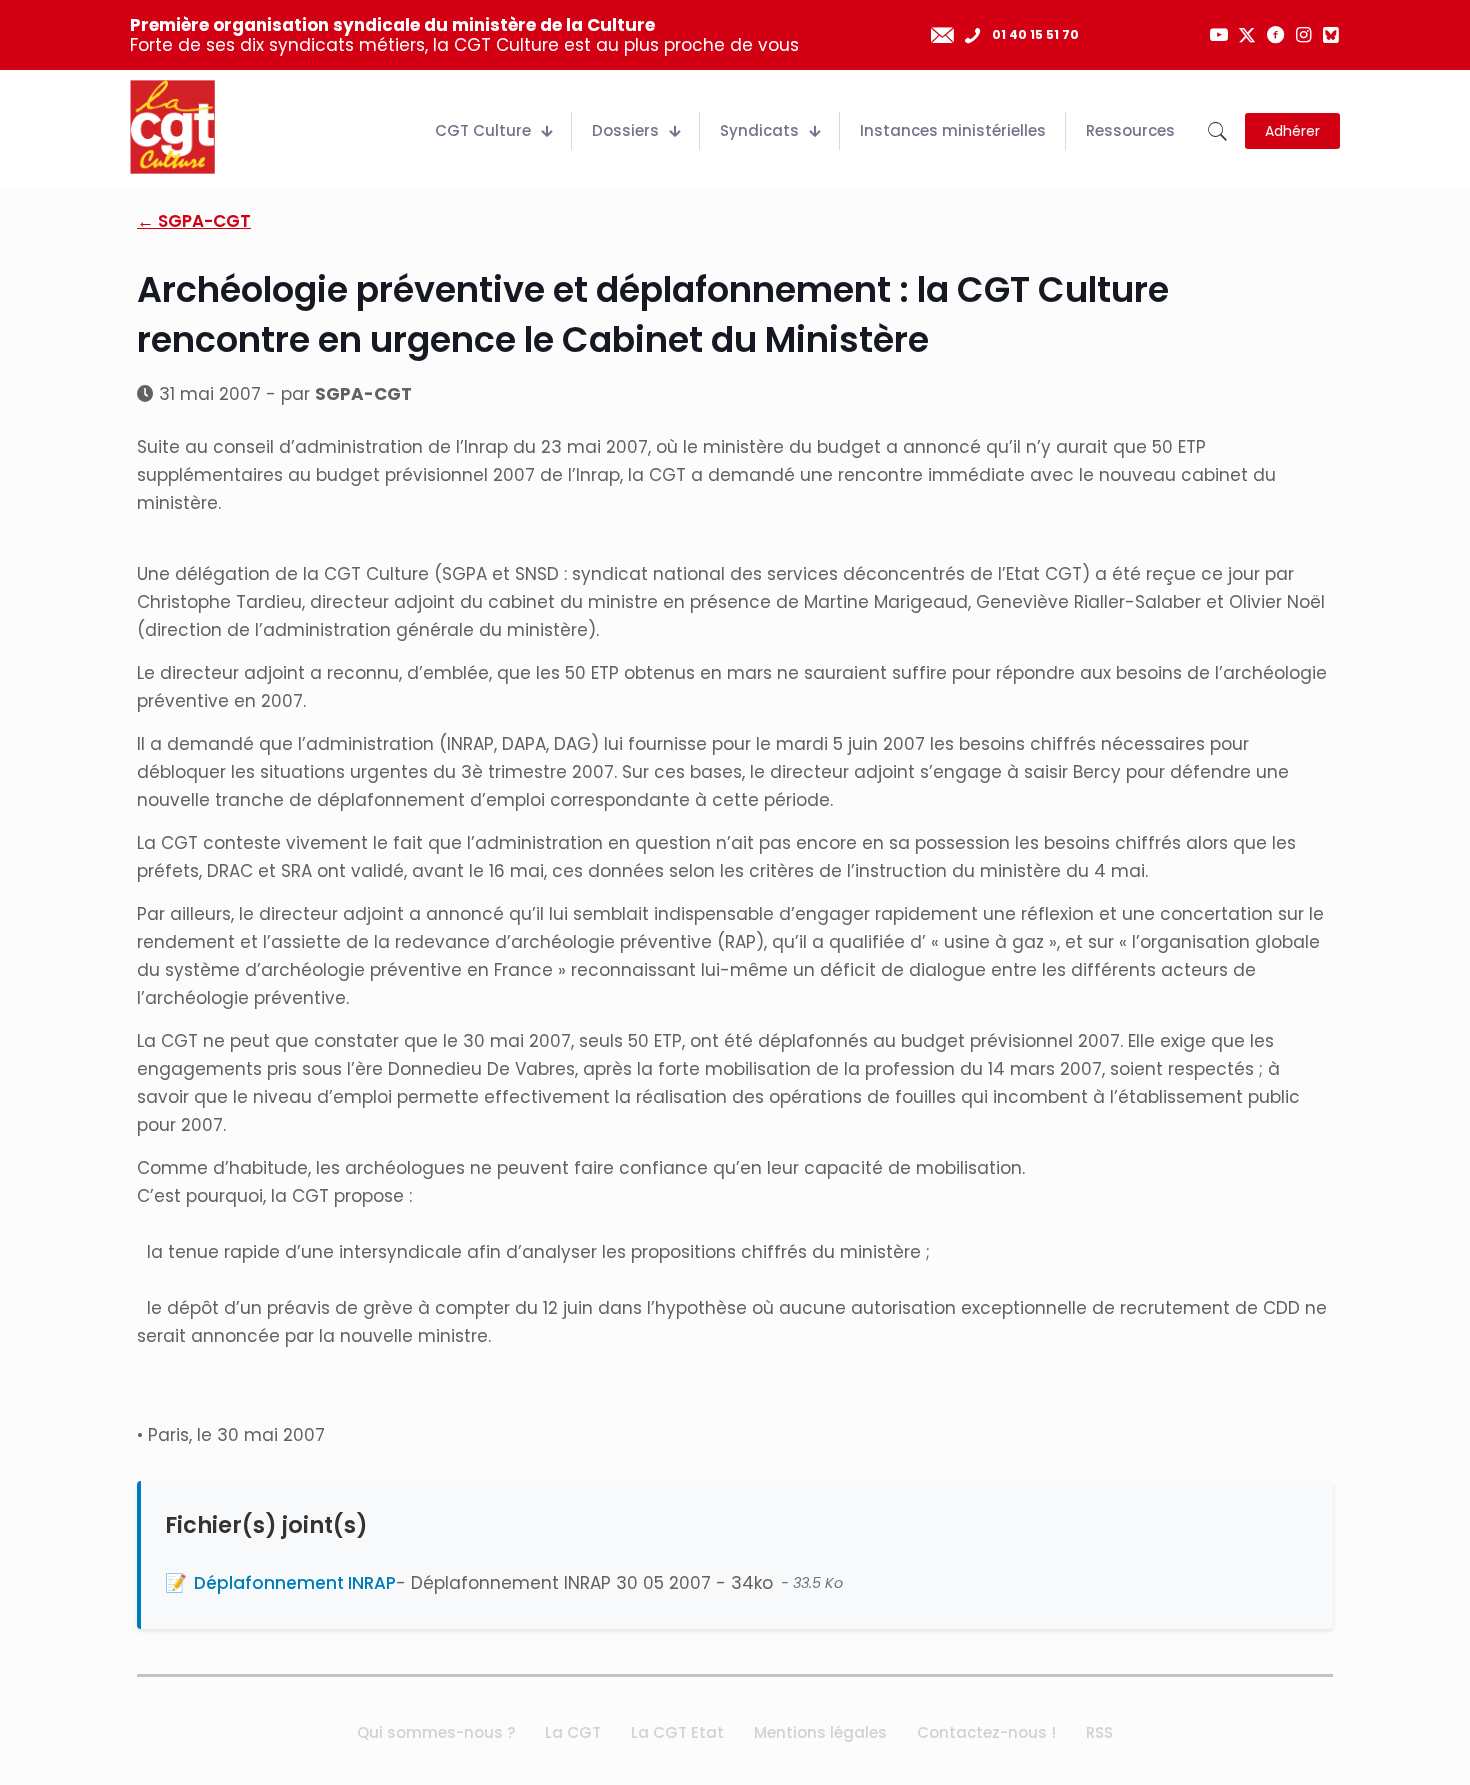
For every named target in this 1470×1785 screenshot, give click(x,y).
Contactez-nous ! (986, 1732)
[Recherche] (1217, 131)
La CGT (573, 1732)
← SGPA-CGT (194, 221)
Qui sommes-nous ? (436, 1732)
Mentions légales (820, 1732)
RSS (1099, 1732)
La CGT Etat (677, 1732)
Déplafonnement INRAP (295, 1583)
